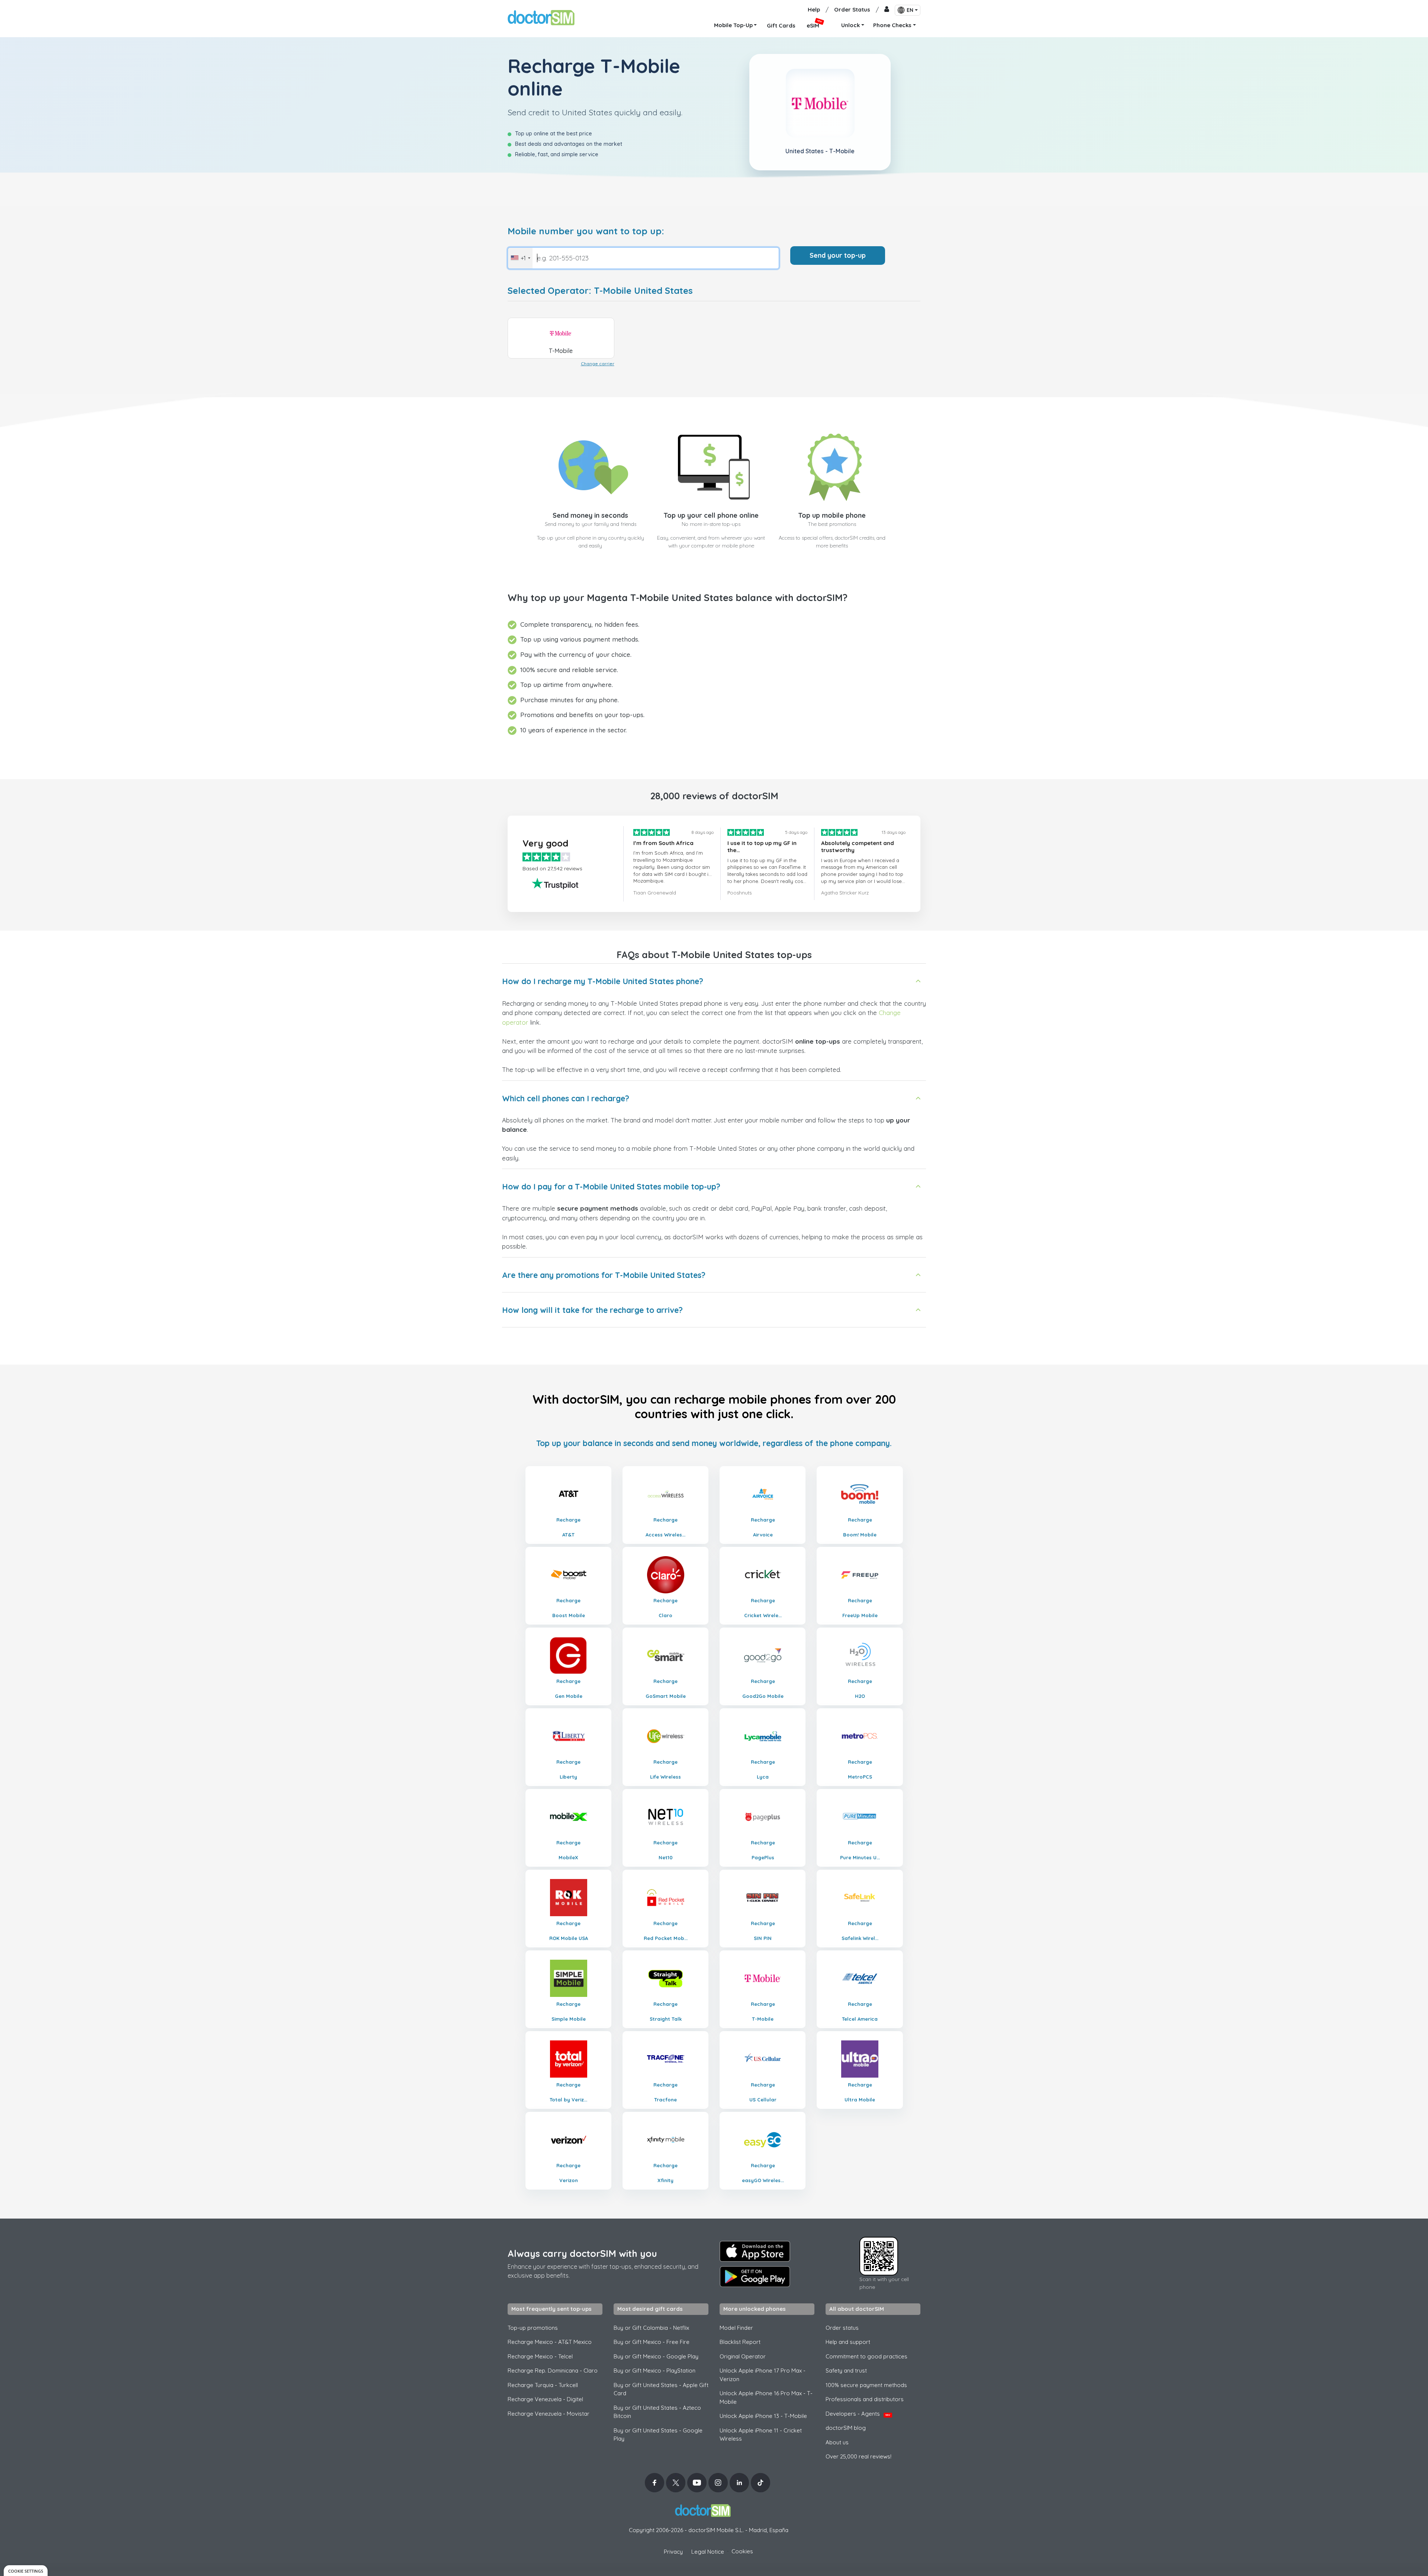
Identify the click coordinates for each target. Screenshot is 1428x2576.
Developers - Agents (858, 2414)
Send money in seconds (590, 515)
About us (837, 2442)
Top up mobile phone (832, 515)
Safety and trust (846, 2371)
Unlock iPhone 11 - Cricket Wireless (761, 2435)
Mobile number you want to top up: (586, 231)
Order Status (852, 9)
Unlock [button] (850, 25)
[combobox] (520, 258)
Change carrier (598, 364)
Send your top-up (838, 255)
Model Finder (736, 2328)
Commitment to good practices (866, 2356)
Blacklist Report (740, 2342)
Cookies (742, 2551)
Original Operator (743, 2356)
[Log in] (887, 10)
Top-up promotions (533, 2328)
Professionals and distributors (865, 2399)
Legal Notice (708, 2552)
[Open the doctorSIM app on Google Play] (755, 2277)
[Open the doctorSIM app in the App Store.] (755, 2251)
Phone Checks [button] (892, 25)
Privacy (673, 2552)
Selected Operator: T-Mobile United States (600, 291)
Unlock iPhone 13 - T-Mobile (763, 2416)
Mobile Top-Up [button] (733, 25)
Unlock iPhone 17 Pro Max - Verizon (763, 2375)
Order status (842, 2328)
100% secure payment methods (866, 2385)
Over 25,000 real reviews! (858, 2456)
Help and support (848, 2342)
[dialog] (26, 2571)
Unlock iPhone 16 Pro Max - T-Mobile (766, 2397)
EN (910, 10)
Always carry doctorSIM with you (582, 2253)
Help (814, 9)
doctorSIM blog (846, 2428)
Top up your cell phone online (711, 515)
